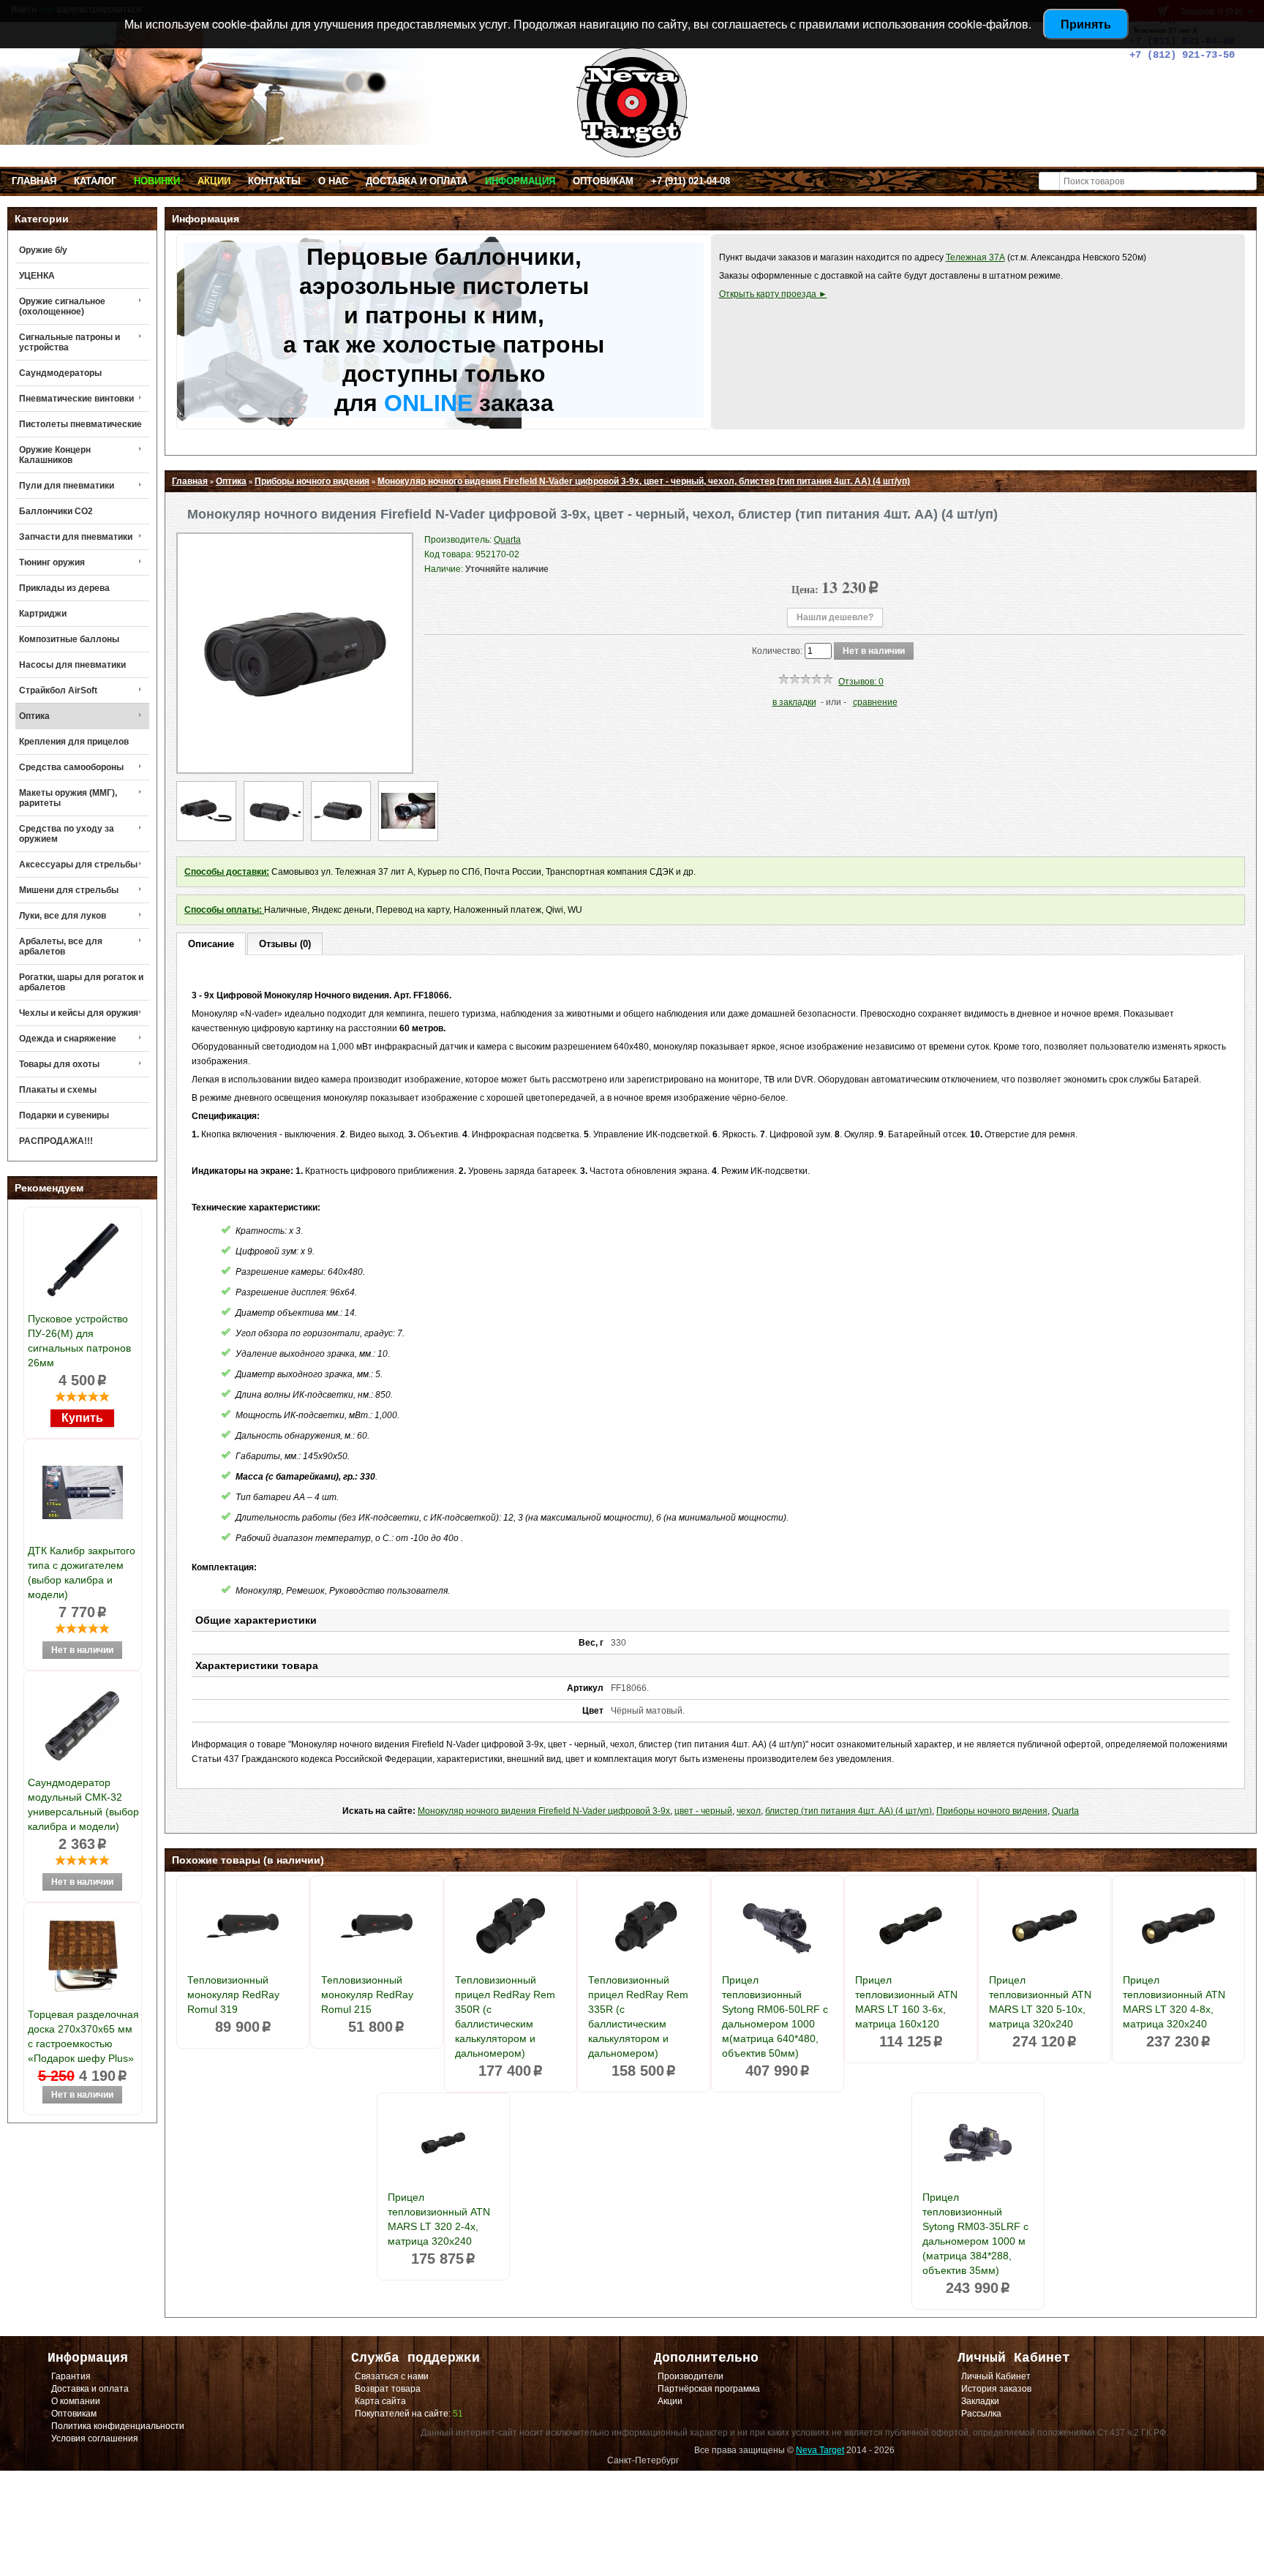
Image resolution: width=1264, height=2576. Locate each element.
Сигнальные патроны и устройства (69, 342)
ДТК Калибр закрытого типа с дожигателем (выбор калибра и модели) (82, 1573)
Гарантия (71, 2376)
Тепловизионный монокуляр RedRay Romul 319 (233, 1995)
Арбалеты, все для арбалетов (61, 946)
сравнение (875, 702)
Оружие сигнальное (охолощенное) (62, 306)
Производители (691, 2376)
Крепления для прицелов (74, 742)
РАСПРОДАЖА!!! (56, 1141)
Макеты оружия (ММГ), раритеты (68, 798)
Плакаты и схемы (58, 1090)
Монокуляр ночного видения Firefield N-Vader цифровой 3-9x (544, 1811)
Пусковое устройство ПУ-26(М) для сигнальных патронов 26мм (79, 1341)
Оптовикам (603, 181)
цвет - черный (703, 1811)
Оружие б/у (43, 250)
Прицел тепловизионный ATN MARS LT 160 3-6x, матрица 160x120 (906, 2002)
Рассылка (981, 2414)
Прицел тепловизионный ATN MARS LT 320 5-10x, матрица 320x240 (1040, 2002)
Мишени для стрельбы (69, 890)
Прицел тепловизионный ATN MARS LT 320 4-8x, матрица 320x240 (1174, 2002)
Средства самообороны (71, 767)
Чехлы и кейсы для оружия (79, 1013)
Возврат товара (388, 2389)
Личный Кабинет (996, 2376)
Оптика (34, 716)
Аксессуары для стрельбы (78, 865)
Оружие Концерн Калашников (55, 455)
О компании (76, 2401)
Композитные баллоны (69, 639)
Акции (214, 181)
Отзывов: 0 (861, 682)
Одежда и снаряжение (68, 1039)
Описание (211, 944)
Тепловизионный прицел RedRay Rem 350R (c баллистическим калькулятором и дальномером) (505, 2016)
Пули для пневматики (67, 486)
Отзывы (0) (285, 944)
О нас (333, 181)
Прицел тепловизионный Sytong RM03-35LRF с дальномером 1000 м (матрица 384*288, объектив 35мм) (975, 2234)
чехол (749, 1811)
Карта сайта (380, 2401)
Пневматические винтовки (76, 399)
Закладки (980, 2401)
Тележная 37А (975, 257)
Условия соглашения (95, 2438)
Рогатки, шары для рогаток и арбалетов (81, 982)
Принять (1086, 24)
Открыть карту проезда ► (773, 294)
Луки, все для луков (63, 916)
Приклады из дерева (64, 588)
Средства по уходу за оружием (67, 834)
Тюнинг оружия (52, 562)
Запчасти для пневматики (76, 537)
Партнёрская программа (709, 2389)
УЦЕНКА (37, 276)
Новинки (157, 181)
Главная (34, 181)
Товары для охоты (59, 1064)
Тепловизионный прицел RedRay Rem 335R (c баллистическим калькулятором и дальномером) (638, 2016)
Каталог (95, 181)
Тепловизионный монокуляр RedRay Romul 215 (367, 1995)
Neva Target (820, 2450)
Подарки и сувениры (64, 1115)
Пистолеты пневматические (80, 424)
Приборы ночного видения (312, 481)
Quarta (1065, 1811)
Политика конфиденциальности (118, 2426)
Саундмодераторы (60, 373)
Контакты (274, 181)
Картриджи (43, 614)
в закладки (794, 702)
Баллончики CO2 (56, 511)
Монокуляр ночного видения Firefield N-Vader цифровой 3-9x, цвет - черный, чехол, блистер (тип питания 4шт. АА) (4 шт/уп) (644, 481)
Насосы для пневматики (72, 665)
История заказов (996, 2389)
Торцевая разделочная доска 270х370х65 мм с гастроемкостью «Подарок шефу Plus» (83, 2036)
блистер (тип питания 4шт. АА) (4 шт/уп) (849, 1811)
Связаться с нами (392, 2376)
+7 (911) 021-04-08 (691, 181)
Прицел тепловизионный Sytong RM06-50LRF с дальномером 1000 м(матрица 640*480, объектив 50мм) (775, 2016)
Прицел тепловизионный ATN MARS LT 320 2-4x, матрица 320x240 (439, 2219)
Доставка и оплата (417, 181)
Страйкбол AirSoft (58, 690)
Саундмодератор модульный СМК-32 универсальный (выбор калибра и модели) (83, 1804)
